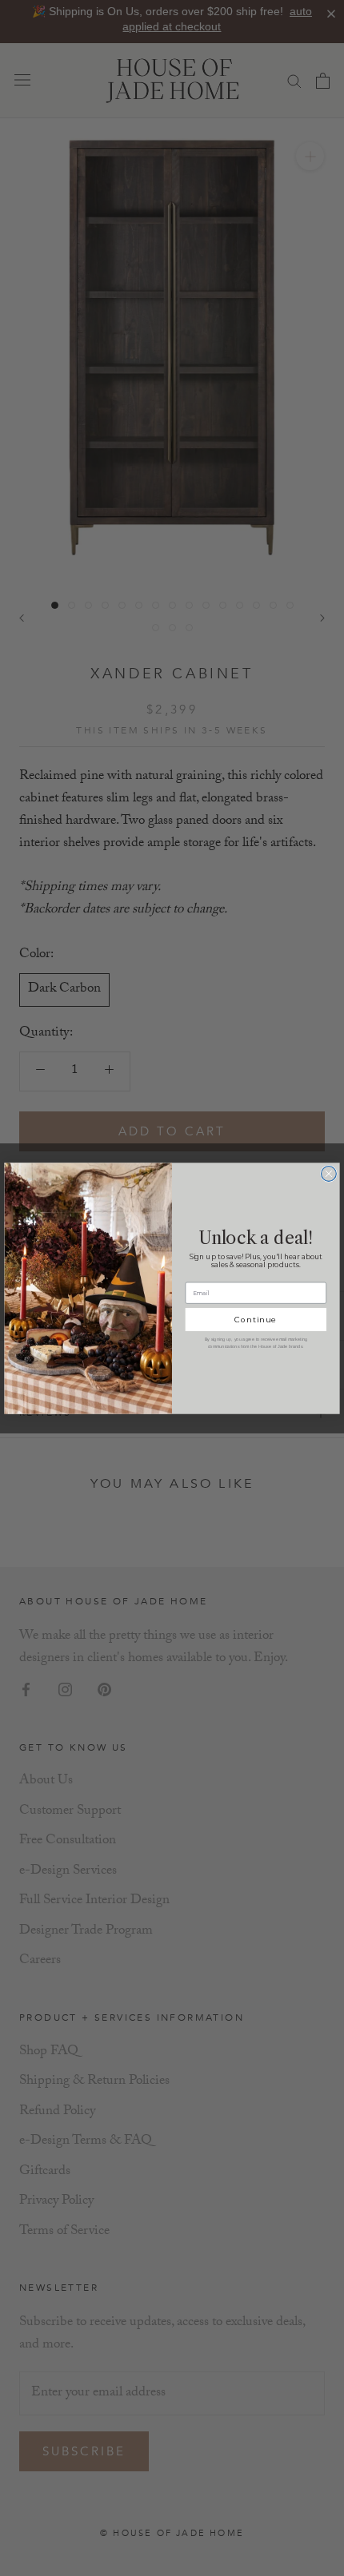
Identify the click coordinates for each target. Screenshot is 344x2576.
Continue (256, 1319)
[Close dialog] (329, 1173)
